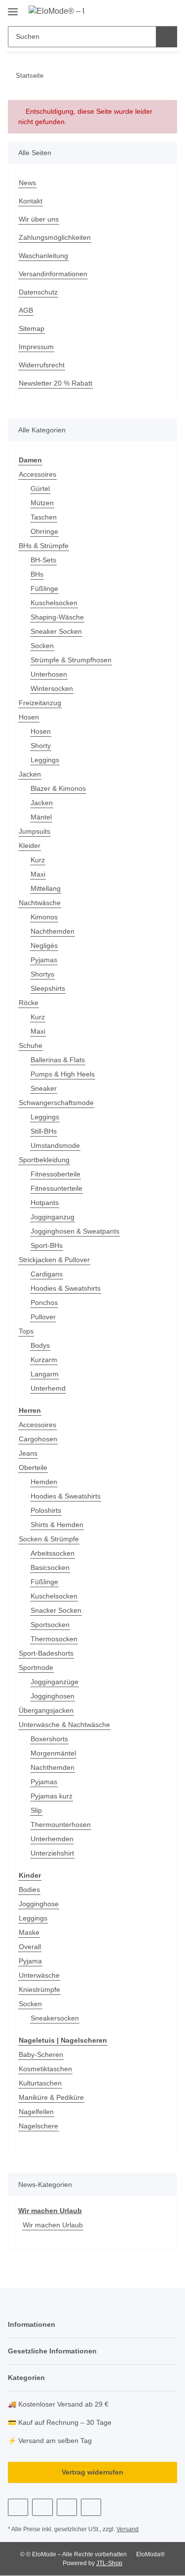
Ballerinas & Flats (58, 1060)
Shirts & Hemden (57, 1525)
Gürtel (40, 489)
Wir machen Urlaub (50, 2211)
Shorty (41, 746)
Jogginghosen (53, 1696)
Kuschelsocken (54, 603)
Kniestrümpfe (39, 1989)
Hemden (44, 1482)
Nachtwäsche (40, 903)
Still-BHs (44, 1131)
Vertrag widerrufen (92, 2472)
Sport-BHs (47, 1245)
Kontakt (31, 201)
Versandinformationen (53, 274)
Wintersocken (52, 688)
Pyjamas (44, 960)
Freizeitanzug (40, 703)
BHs (37, 574)
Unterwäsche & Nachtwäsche (64, 1725)
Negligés (44, 946)
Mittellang (46, 888)
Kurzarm (44, 1360)
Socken (42, 646)
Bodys (40, 1345)
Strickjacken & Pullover (54, 1260)
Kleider (30, 846)
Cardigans (47, 1274)
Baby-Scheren (41, 2054)
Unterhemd (48, 1388)
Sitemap (32, 328)
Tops (26, 1331)
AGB (26, 310)
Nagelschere (38, 2126)
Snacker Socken (56, 1610)
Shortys (42, 974)
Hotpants (45, 1203)
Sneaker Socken (56, 631)
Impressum (36, 347)
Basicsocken (50, 1567)
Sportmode (36, 1667)
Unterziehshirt (52, 1853)
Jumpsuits (35, 831)
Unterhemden (52, 1839)
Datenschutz (38, 292)
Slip (36, 1810)
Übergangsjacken (46, 1710)
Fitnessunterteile (56, 1188)
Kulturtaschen (40, 2083)
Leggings (45, 760)
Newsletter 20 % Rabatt (55, 383)
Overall (30, 1947)
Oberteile (33, 1467)
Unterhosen (49, 674)
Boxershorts (49, 1739)
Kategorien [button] (26, 2378)
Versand (128, 2529)
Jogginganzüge (55, 1682)
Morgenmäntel (53, 1753)
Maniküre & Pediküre (51, 2097)
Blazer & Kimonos (58, 788)
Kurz (38, 860)
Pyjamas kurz (52, 1796)
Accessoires (37, 474)
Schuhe (31, 1045)
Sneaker (44, 1088)
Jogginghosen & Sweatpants (75, 1231)
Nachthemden (53, 931)
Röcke (29, 1003)
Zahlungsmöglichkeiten (55, 237)
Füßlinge (44, 588)
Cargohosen (38, 1439)
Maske (29, 1932)
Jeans (28, 1453)
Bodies (29, 1890)
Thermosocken (54, 1639)
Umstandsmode (55, 1145)
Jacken (30, 774)
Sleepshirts (48, 988)
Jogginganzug (53, 1217)
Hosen (29, 717)
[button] (138, 11)
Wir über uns (39, 219)
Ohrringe (44, 531)
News (27, 183)
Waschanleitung (43, 256)
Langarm (45, 1374)
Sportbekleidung (44, 1160)
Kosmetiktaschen (45, 2069)
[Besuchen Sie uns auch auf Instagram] (67, 2507)
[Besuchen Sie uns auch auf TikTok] (91, 2507)
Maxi (38, 874)
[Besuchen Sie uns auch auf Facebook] (18, 2507)
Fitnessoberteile (55, 1174)
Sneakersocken (55, 2018)
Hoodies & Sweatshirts (66, 1288)
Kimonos (44, 917)
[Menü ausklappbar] (13, 8)
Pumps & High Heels (63, 1074)
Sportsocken (50, 1625)
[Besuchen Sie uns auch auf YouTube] (42, 2507)
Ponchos (44, 1303)
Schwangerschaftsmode (56, 1103)
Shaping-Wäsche (57, 617)
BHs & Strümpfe (44, 546)
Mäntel (41, 817)
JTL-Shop (109, 2563)
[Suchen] (166, 37)
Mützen (42, 503)
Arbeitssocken (53, 1553)
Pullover (43, 1317)
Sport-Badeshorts (46, 1653)
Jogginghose (39, 1904)
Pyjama (30, 1961)
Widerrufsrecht (42, 365)
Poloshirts (46, 1510)
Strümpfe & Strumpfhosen (71, 660)
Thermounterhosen (61, 1825)
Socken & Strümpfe (49, 1539)
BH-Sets (43, 560)
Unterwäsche (39, 1975)
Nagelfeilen (36, 2112)
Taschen (44, 517)
